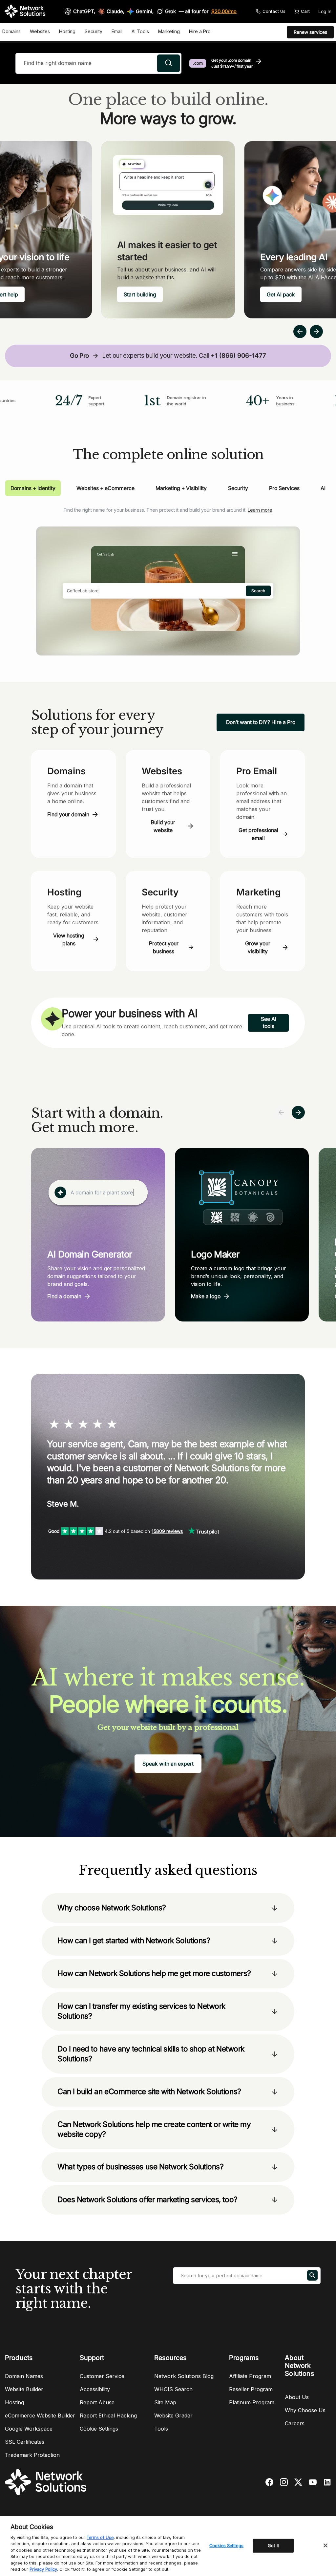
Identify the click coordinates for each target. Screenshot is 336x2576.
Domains (11, 31)
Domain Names (24, 2376)
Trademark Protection (32, 2455)
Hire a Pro (200, 31)
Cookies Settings (226, 2545)
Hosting (67, 31)
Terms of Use (100, 2537)
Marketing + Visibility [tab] (181, 488)
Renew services (310, 32)
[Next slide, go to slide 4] (316, 332)
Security (94, 31)
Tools (161, 2429)
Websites (40, 31)
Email (117, 31)
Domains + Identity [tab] (33, 488)
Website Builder (24, 2389)
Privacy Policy (43, 2569)
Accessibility (95, 2389)
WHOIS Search (173, 2389)
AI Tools (140, 31)
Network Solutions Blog (184, 2376)
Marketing (169, 31)
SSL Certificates (25, 2442)
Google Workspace (29, 2429)
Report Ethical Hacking (108, 2415)
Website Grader (173, 2415)
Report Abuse (97, 2402)
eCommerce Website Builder (40, 2415)
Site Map (165, 2402)
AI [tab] (323, 488)
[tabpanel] (168, 576)
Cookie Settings (99, 2429)
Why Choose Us (305, 2410)
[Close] (325, 2545)
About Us (297, 2397)
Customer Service (102, 2376)
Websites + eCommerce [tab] (105, 488)
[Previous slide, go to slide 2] (300, 332)
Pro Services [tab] (284, 488)
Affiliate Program (250, 2376)
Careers (295, 2423)
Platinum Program (252, 2402)
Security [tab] (238, 488)
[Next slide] (298, 1112)
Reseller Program (251, 2389)
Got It (273, 2545)
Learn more (260, 510)
